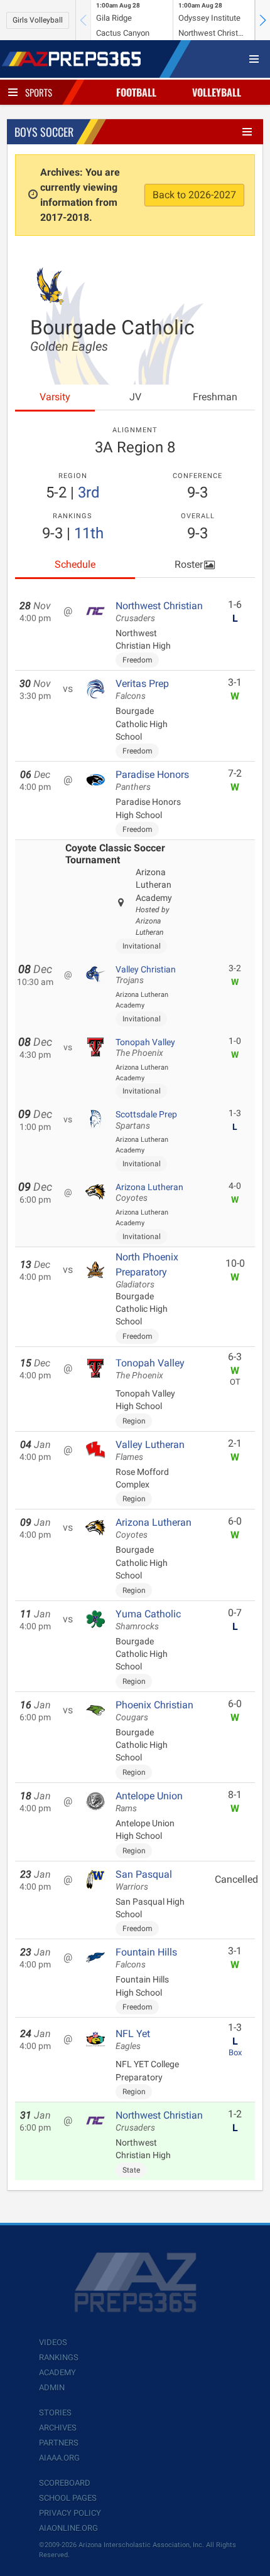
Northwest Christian (159, 612)
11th (89, 533)
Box (235, 2052)
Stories (55, 2413)
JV (135, 397)
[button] (262, 20)
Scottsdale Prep (146, 1120)
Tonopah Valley (145, 1048)
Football (136, 92)
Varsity (55, 397)
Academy (57, 2372)
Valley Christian (146, 975)
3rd (89, 492)
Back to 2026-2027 (194, 195)
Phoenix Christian (154, 1711)
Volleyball (217, 92)
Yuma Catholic (148, 1620)
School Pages (68, 2498)
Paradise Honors (152, 780)
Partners (59, 2443)
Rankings (59, 2357)
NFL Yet (133, 2040)
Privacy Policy (70, 2513)
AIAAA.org (59, 2458)
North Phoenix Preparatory (147, 1270)
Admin (52, 2387)
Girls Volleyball (38, 20)
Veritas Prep (142, 689)
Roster (189, 564)
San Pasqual (144, 1880)
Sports (39, 92)
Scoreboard (65, 2483)
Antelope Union (149, 1802)
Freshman (215, 397)
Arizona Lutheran (149, 1193)
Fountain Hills (146, 1958)
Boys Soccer (44, 132)
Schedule (75, 564)
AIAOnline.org (68, 2528)
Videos (53, 2342)
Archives (58, 2428)
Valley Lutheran (150, 1450)
